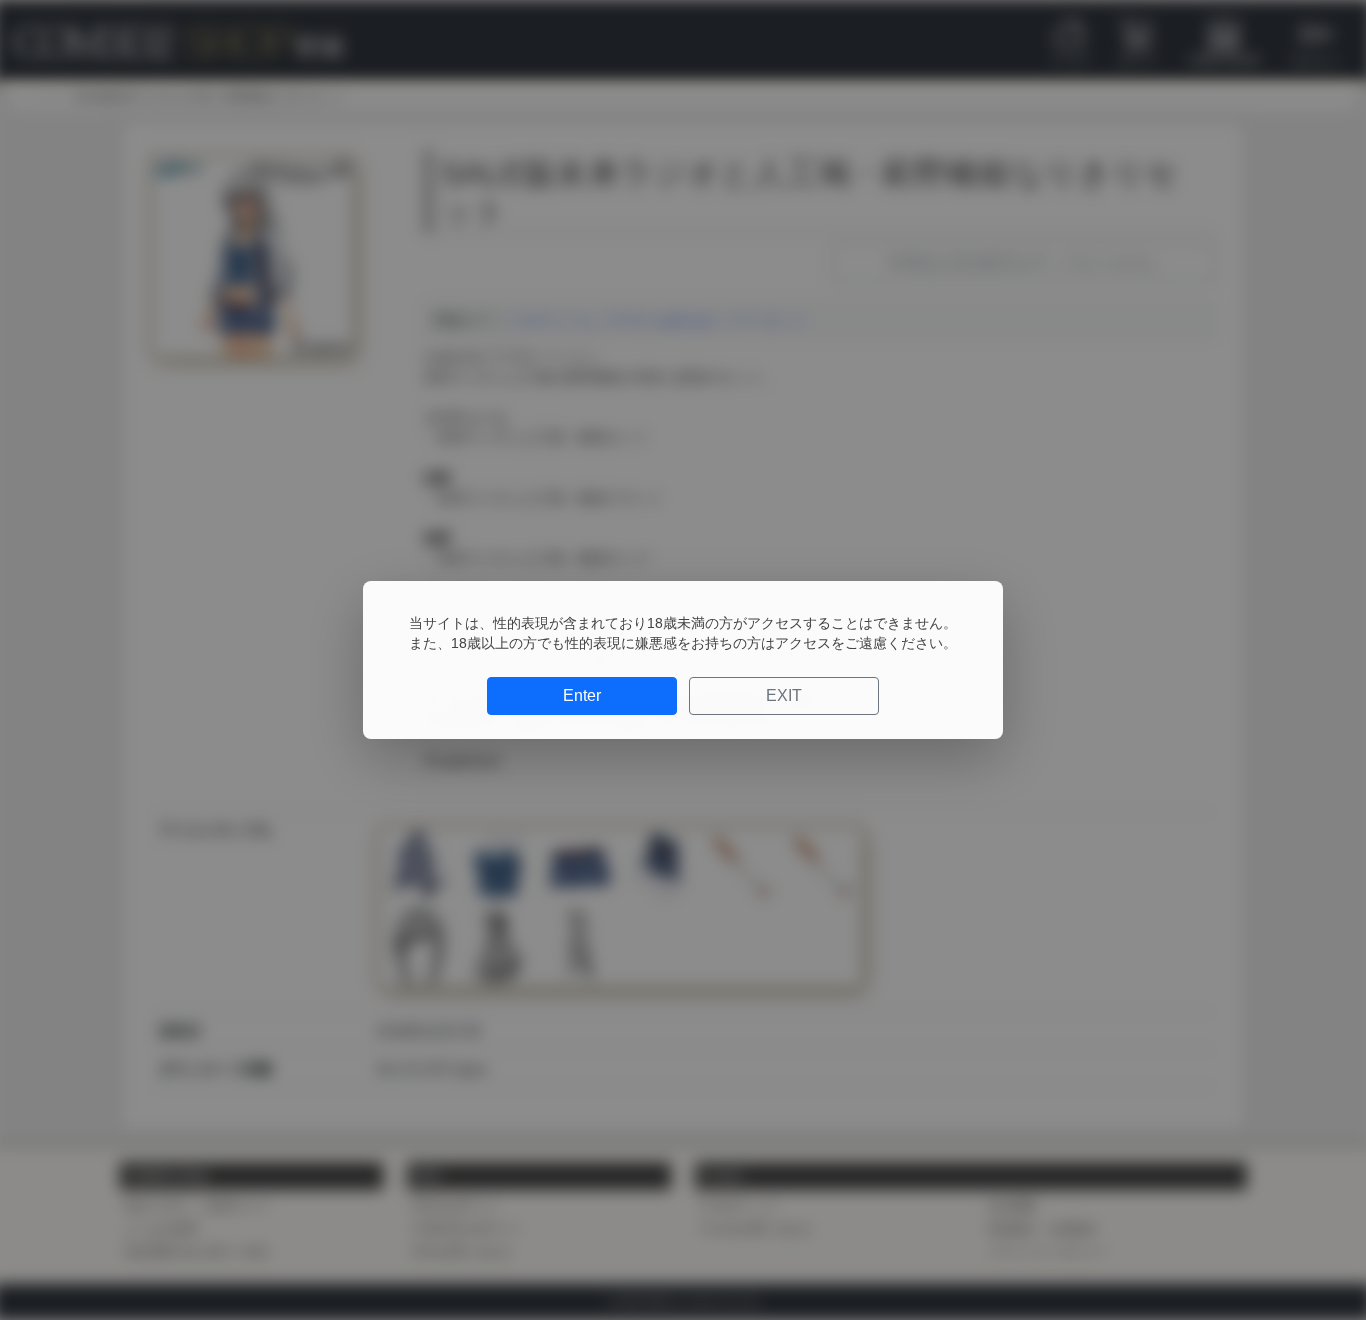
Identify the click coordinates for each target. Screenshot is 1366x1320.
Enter (582, 695)
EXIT (784, 695)
